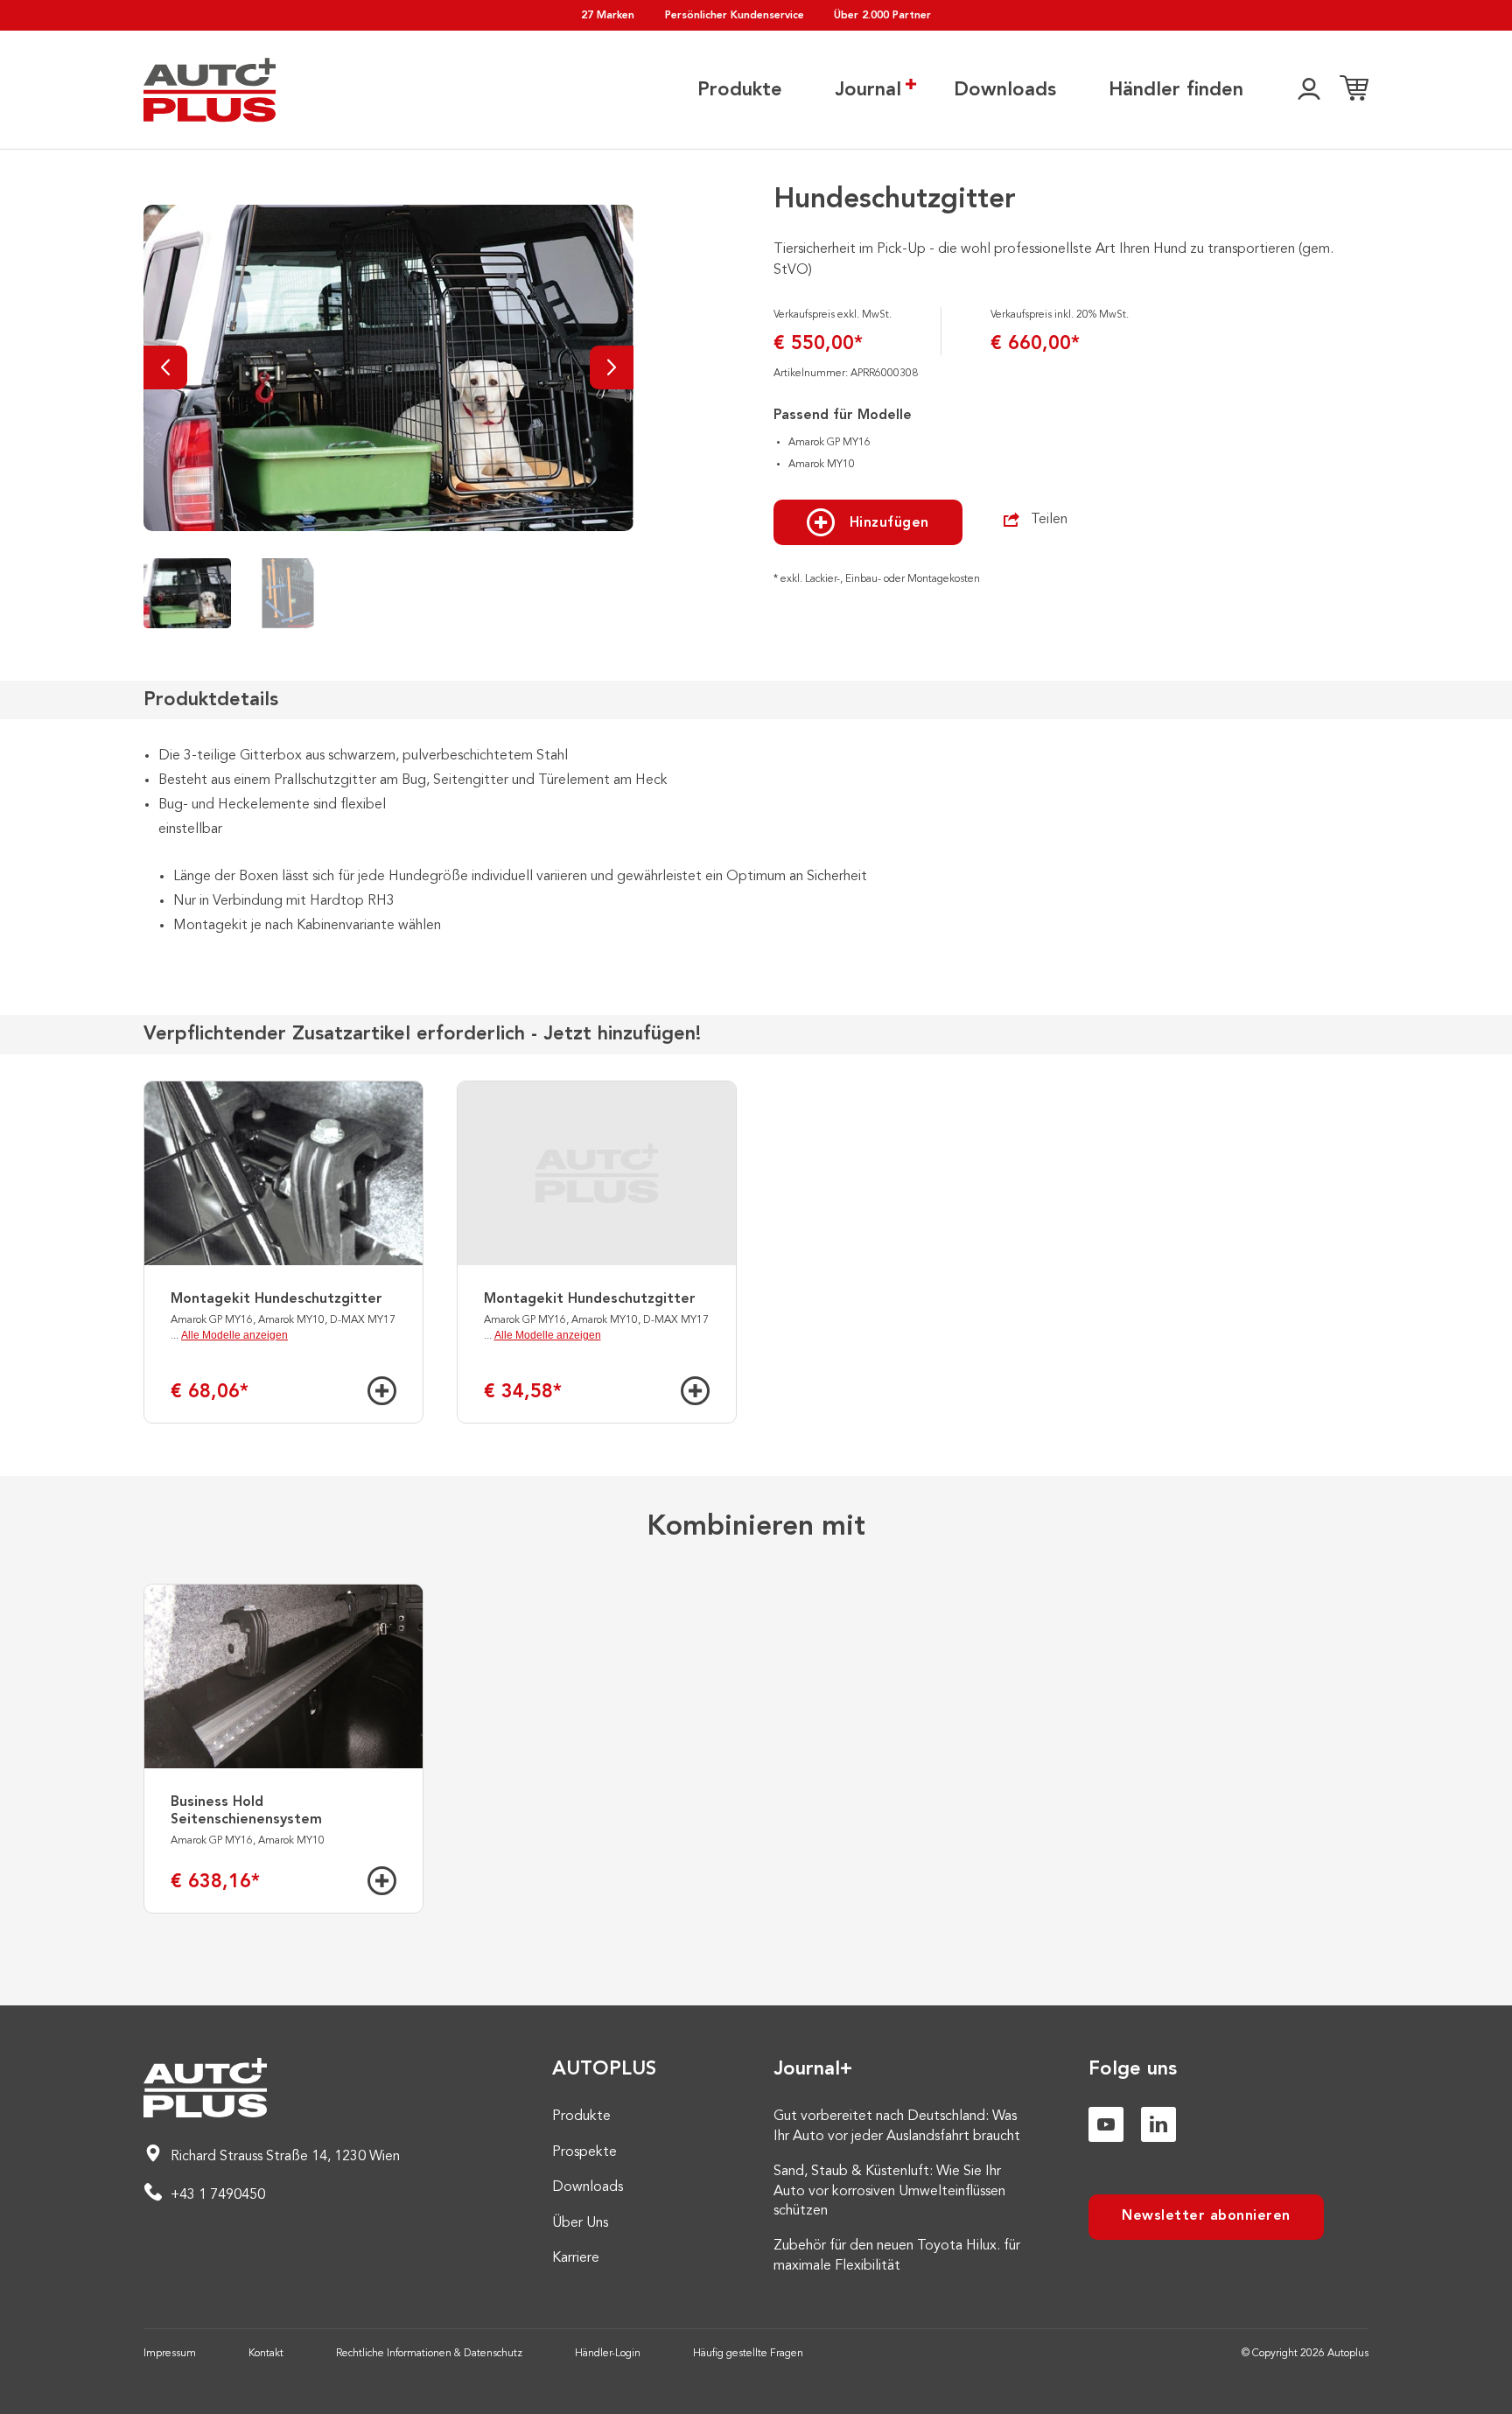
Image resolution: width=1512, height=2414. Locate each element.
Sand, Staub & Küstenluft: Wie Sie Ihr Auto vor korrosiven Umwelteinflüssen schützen (889, 2191)
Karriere (576, 2258)
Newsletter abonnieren (1206, 2216)
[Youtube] (1106, 2124)
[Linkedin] (1158, 2124)
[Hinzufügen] (382, 1391)
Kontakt (266, 2354)
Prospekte (584, 2152)
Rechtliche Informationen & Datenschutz (429, 2354)
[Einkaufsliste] (1354, 90)
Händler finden (1176, 90)
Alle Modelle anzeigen (234, 1335)
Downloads (1005, 90)
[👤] (1309, 90)
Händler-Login (608, 2354)
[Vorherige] (165, 367)
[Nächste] (612, 367)
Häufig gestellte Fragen (748, 2354)
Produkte (740, 90)
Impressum (170, 2354)
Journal (868, 90)
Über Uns (580, 2223)
